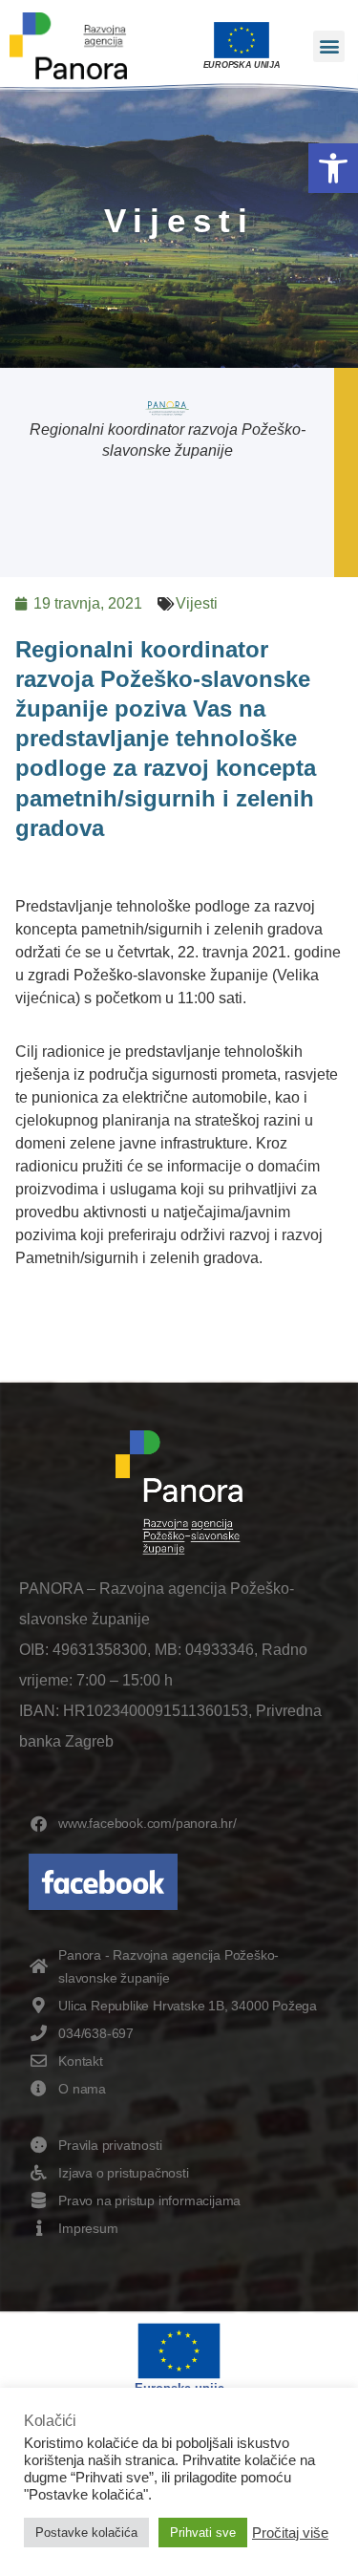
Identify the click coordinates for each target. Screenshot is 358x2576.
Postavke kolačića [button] (86, 2533)
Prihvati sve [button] (203, 2533)
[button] (333, 168)
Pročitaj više (290, 2533)
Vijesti (197, 603)
